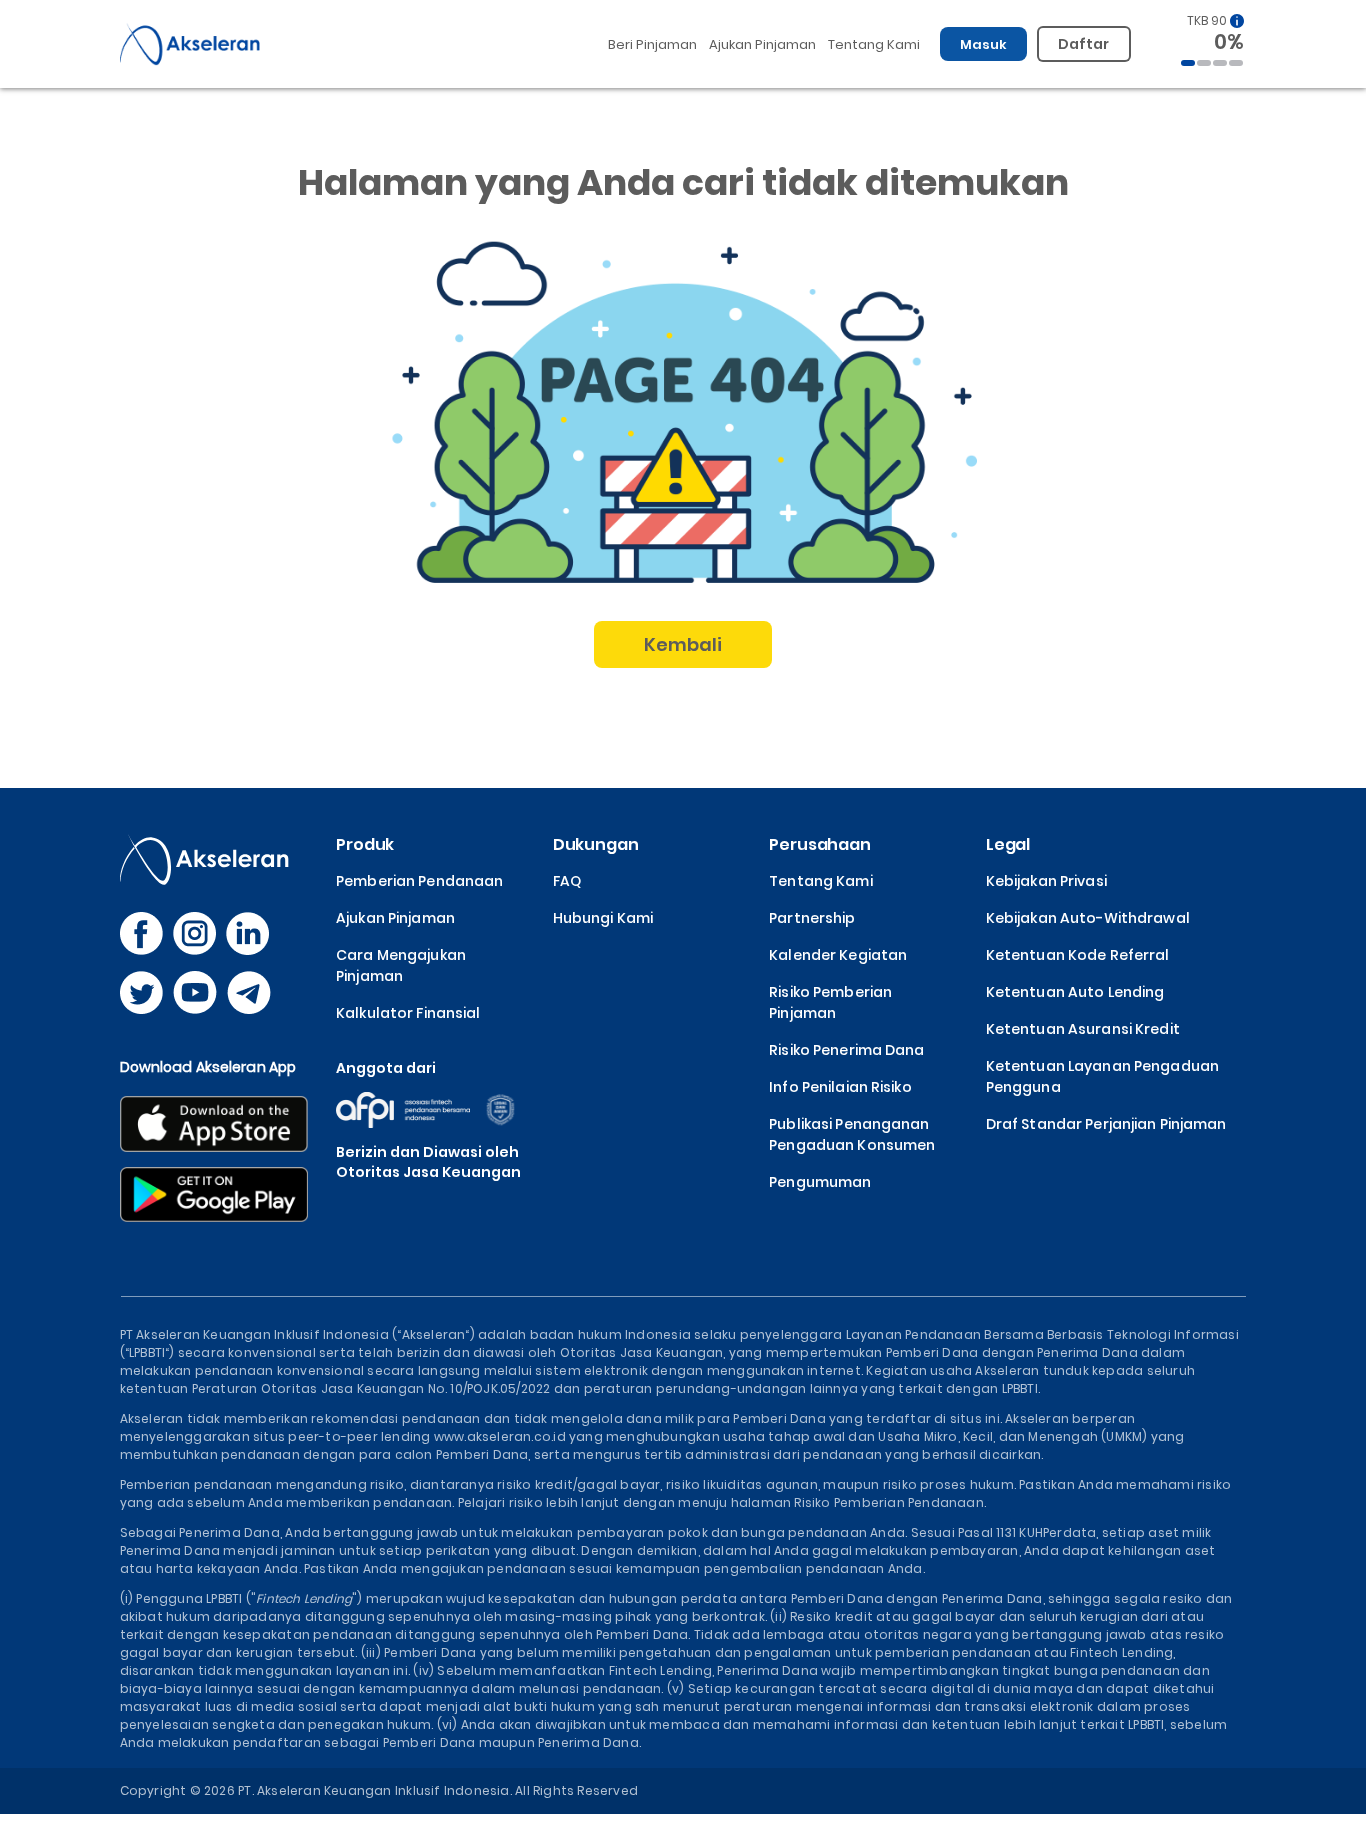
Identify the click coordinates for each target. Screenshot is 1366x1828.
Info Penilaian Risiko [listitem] (840, 1087)
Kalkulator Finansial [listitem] (408, 1013)
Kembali (683, 644)
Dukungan (596, 844)
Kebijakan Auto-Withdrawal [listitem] (1088, 918)
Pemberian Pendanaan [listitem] (419, 881)
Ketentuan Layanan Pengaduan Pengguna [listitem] (1102, 1076)
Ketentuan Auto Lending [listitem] (1075, 992)
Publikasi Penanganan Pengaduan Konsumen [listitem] (852, 1134)
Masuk (984, 44)
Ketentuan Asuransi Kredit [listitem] (1083, 1029)
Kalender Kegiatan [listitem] (838, 955)
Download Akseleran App (208, 1067)
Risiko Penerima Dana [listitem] (846, 1050)
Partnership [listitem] (812, 918)
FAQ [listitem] (567, 881)
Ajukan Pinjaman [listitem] (395, 918)
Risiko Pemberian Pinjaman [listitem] (830, 1002)
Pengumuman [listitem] (820, 1182)
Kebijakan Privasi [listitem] (1046, 881)
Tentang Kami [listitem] (820, 881)
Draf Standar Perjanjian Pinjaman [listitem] (1106, 1124)
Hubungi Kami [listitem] (603, 918)
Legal (1008, 844)
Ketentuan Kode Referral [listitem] (1078, 955)
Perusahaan (820, 844)
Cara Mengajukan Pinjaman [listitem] (401, 965)
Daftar (1084, 44)
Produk (365, 844)
